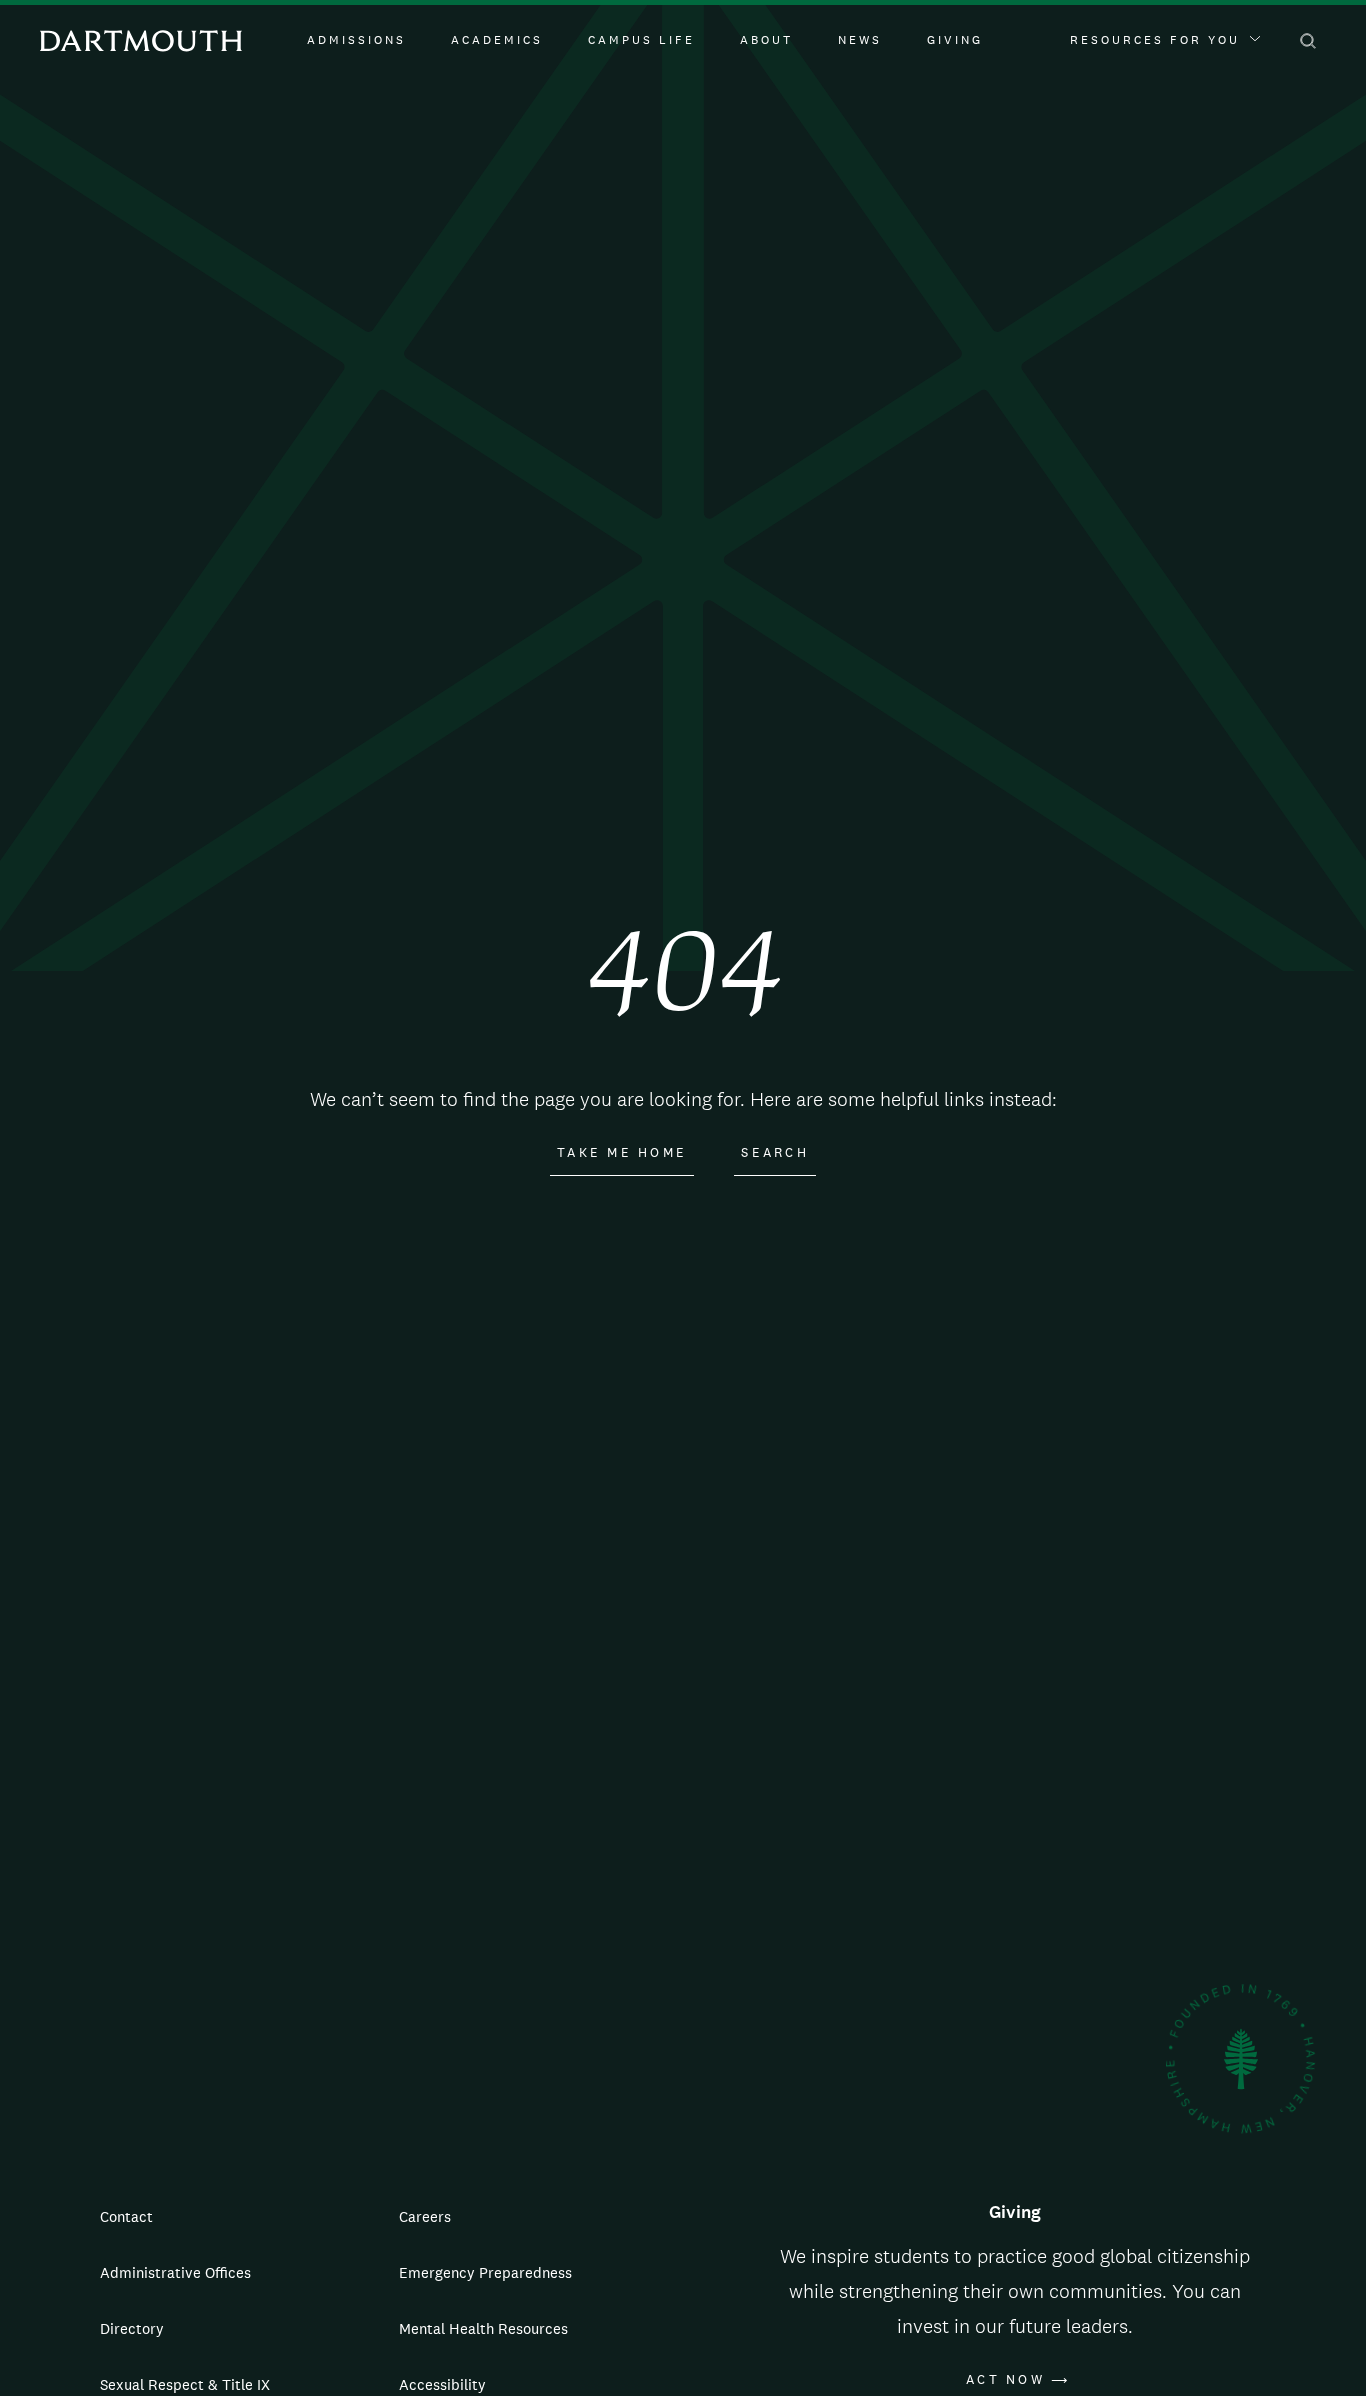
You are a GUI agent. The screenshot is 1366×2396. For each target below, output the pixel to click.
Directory (132, 2328)
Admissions (356, 40)
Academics (497, 40)
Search (775, 1153)
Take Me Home (622, 1153)
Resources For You (1155, 40)
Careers (425, 2216)
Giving (955, 40)
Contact (126, 2216)
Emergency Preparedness (485, 2272)
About (766, 40)
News (860, 40)
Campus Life (641, 40)
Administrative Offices (175, 2272)
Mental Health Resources (483, 2328)
